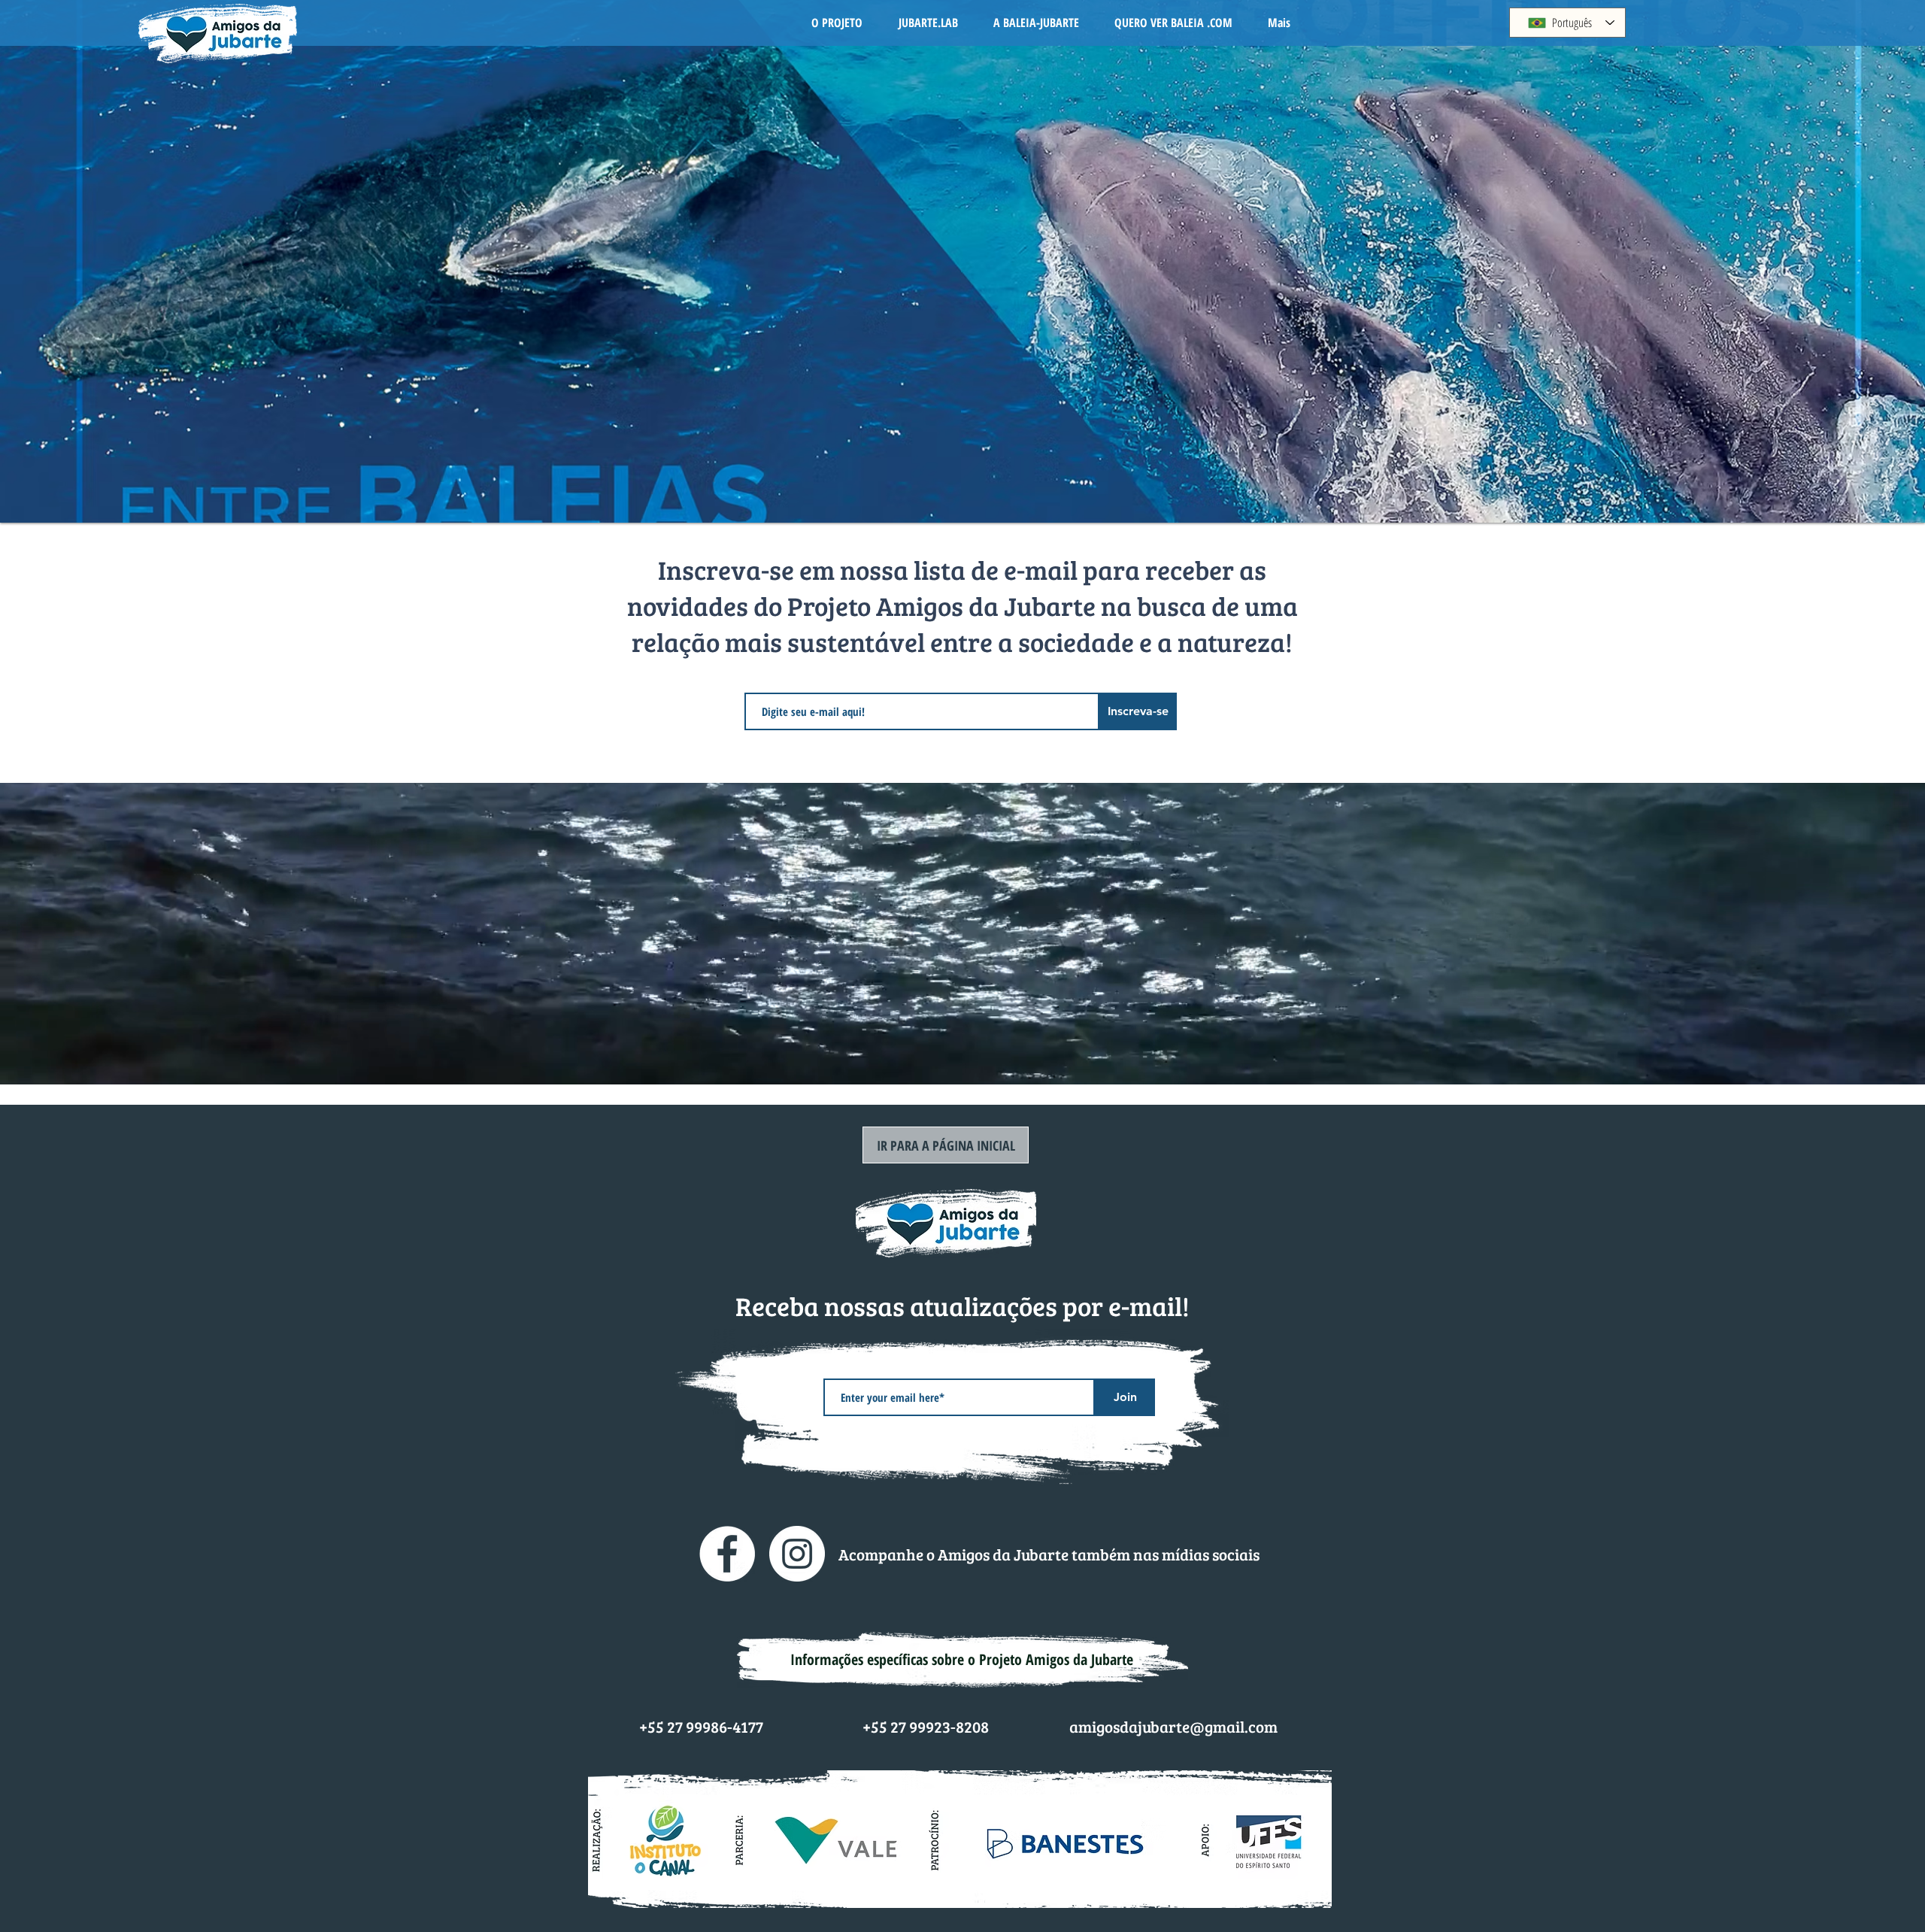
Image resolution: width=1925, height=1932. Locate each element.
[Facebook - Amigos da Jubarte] (727, 1554)
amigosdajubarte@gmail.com (1173, 1726)
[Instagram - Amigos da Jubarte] (797, 1554)
